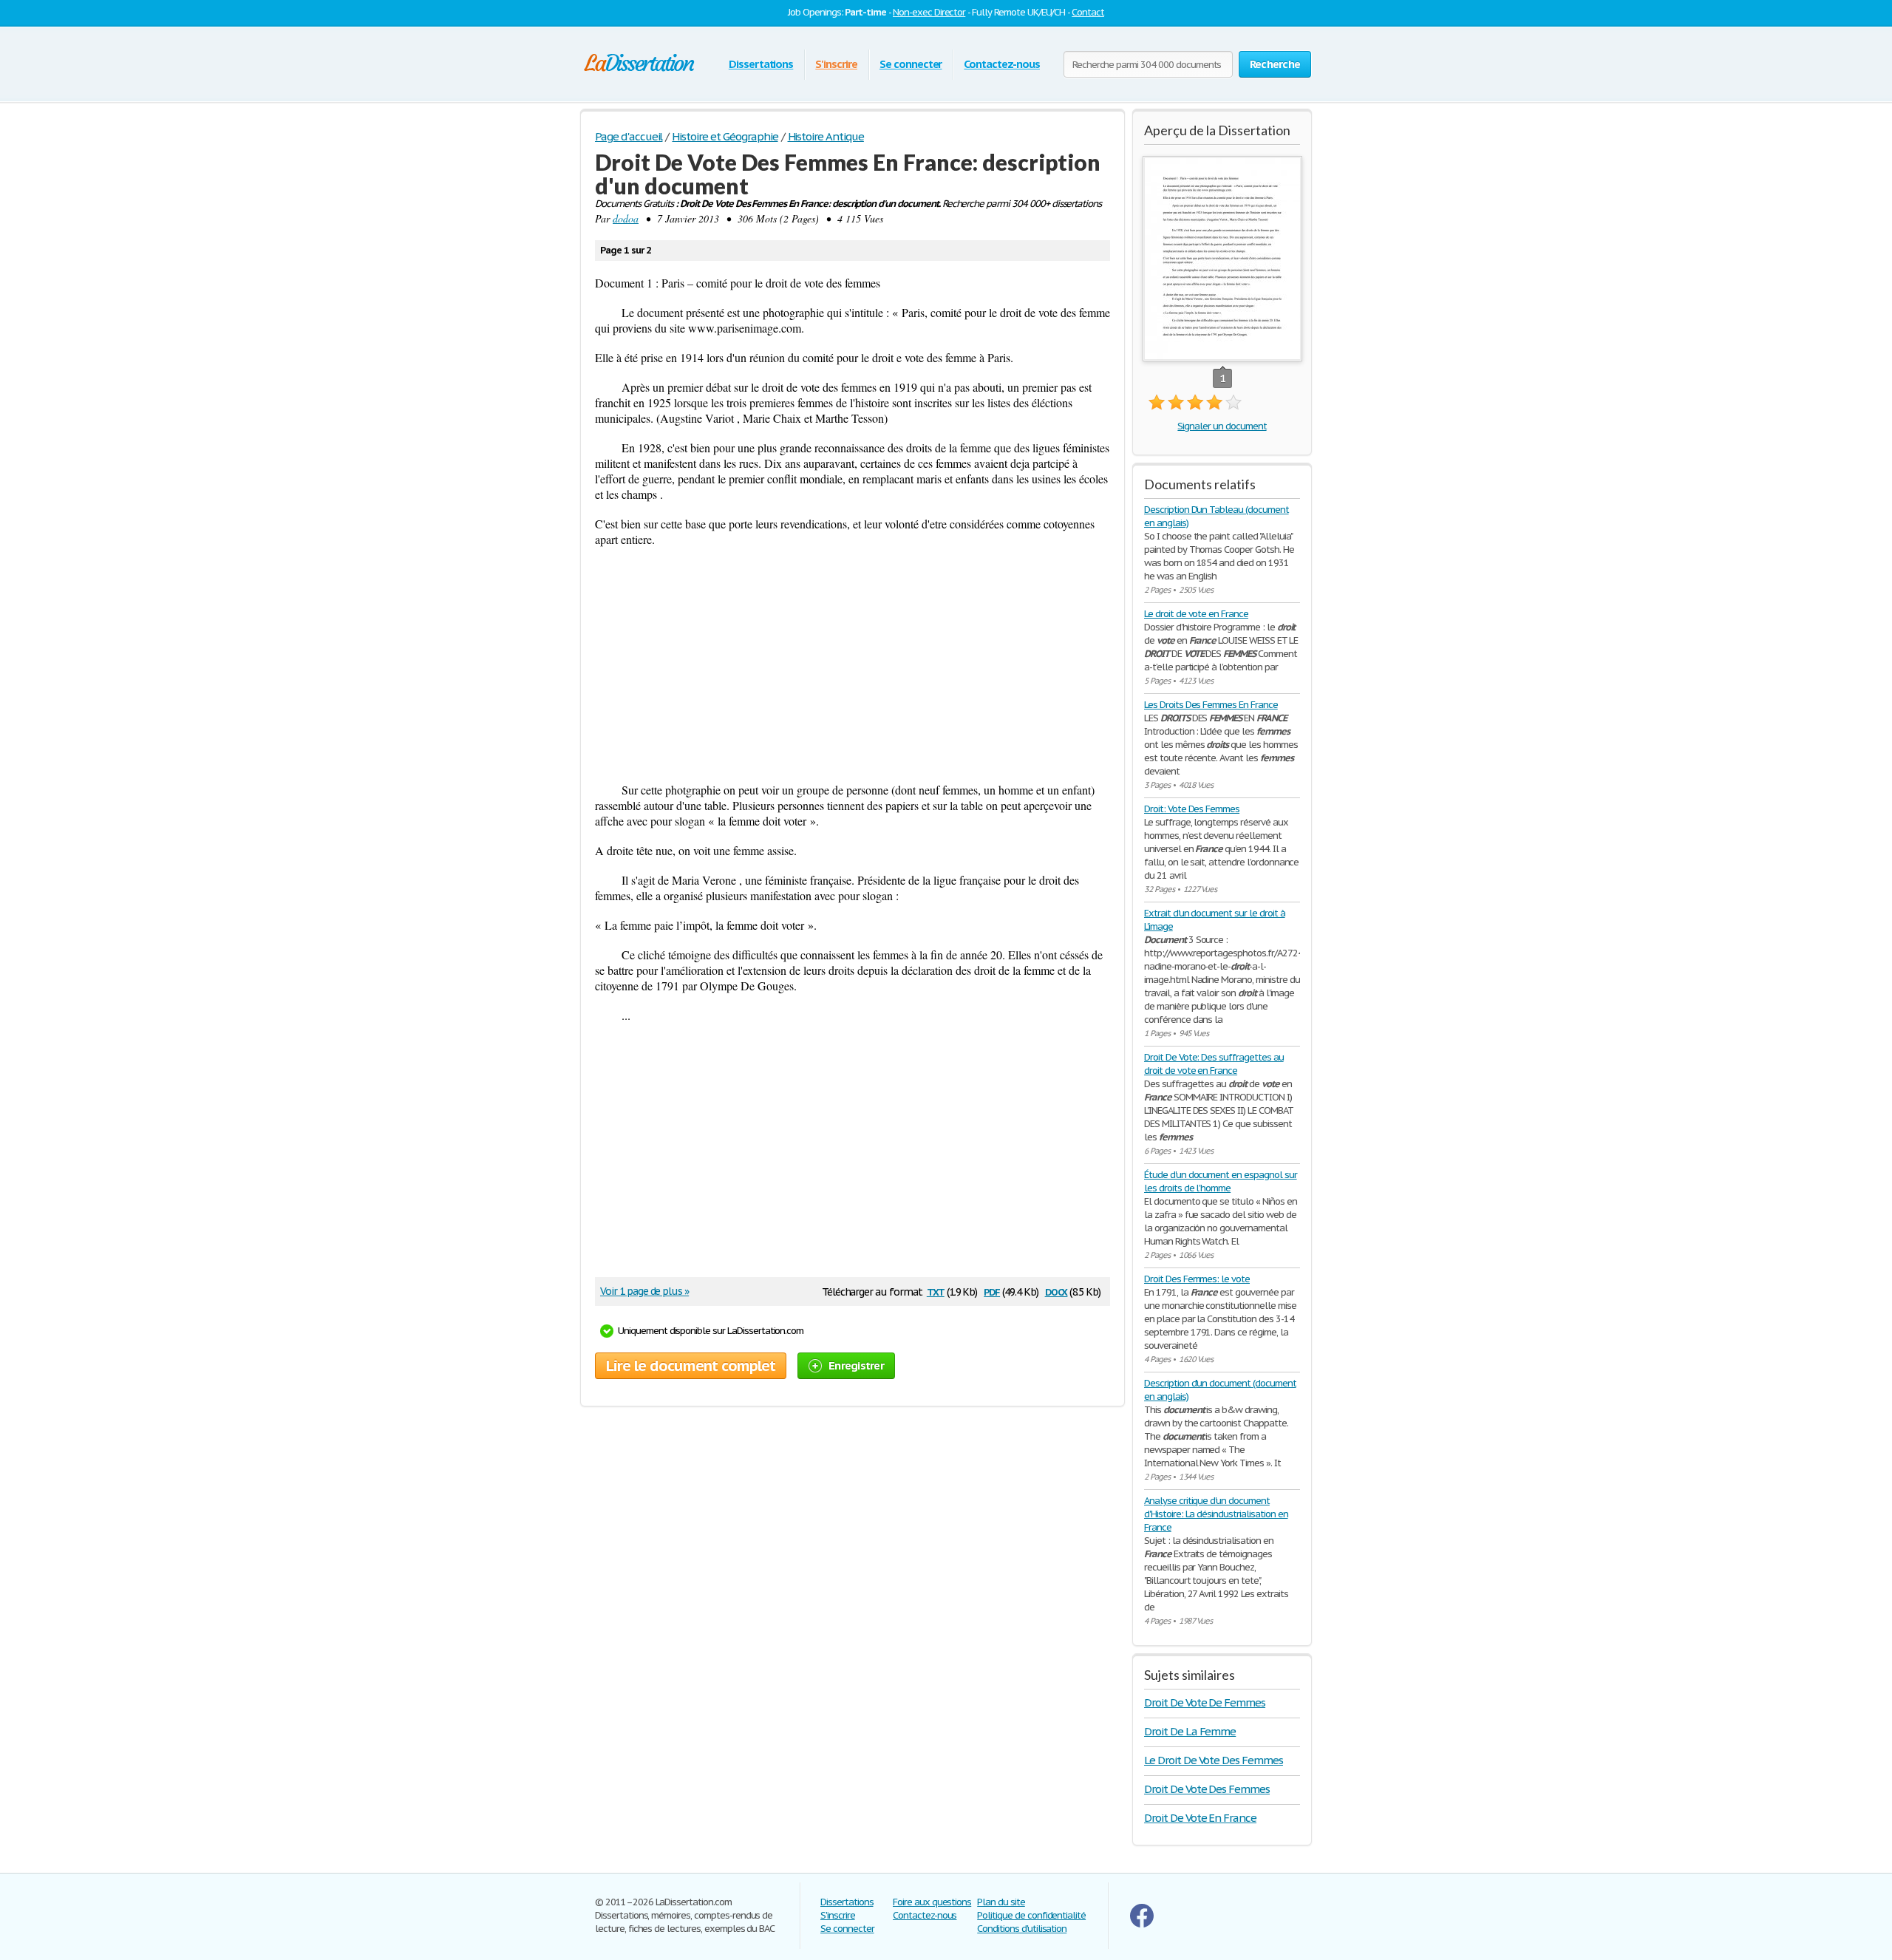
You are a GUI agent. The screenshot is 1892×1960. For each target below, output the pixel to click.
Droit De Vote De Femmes (1205, 1702)
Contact (1088, 12)
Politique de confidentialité (1031, 1915)
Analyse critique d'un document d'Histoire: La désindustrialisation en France (1216, 1514)
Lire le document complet (691, 1366)
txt (936, 1291)
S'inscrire (836, 64)
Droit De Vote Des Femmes (1207, 1789)
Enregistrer (856, 1365)
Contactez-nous (1001, 64)
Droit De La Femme (1190, 1731)
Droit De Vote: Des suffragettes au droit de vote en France (1214, 1064)
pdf (992, 1291)
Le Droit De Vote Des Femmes (1214, 1760)
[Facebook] (1142, 1924)
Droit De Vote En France (1200, 1818)
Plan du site (1001, 1902)
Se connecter (911, 64)
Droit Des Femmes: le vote (1197, 1279)
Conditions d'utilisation (1022, 1929)
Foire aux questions (932, 1902)
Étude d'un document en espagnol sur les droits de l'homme (1221, 1181)
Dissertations (761, 64)
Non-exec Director (929, 12)
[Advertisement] (853, 664)
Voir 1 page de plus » (644, 1291)
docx (1056, 1291)
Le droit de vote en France (1196, 614)
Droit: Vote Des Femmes (1192, 809)
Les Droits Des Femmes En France (1211, 705)
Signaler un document (1222, 426)
